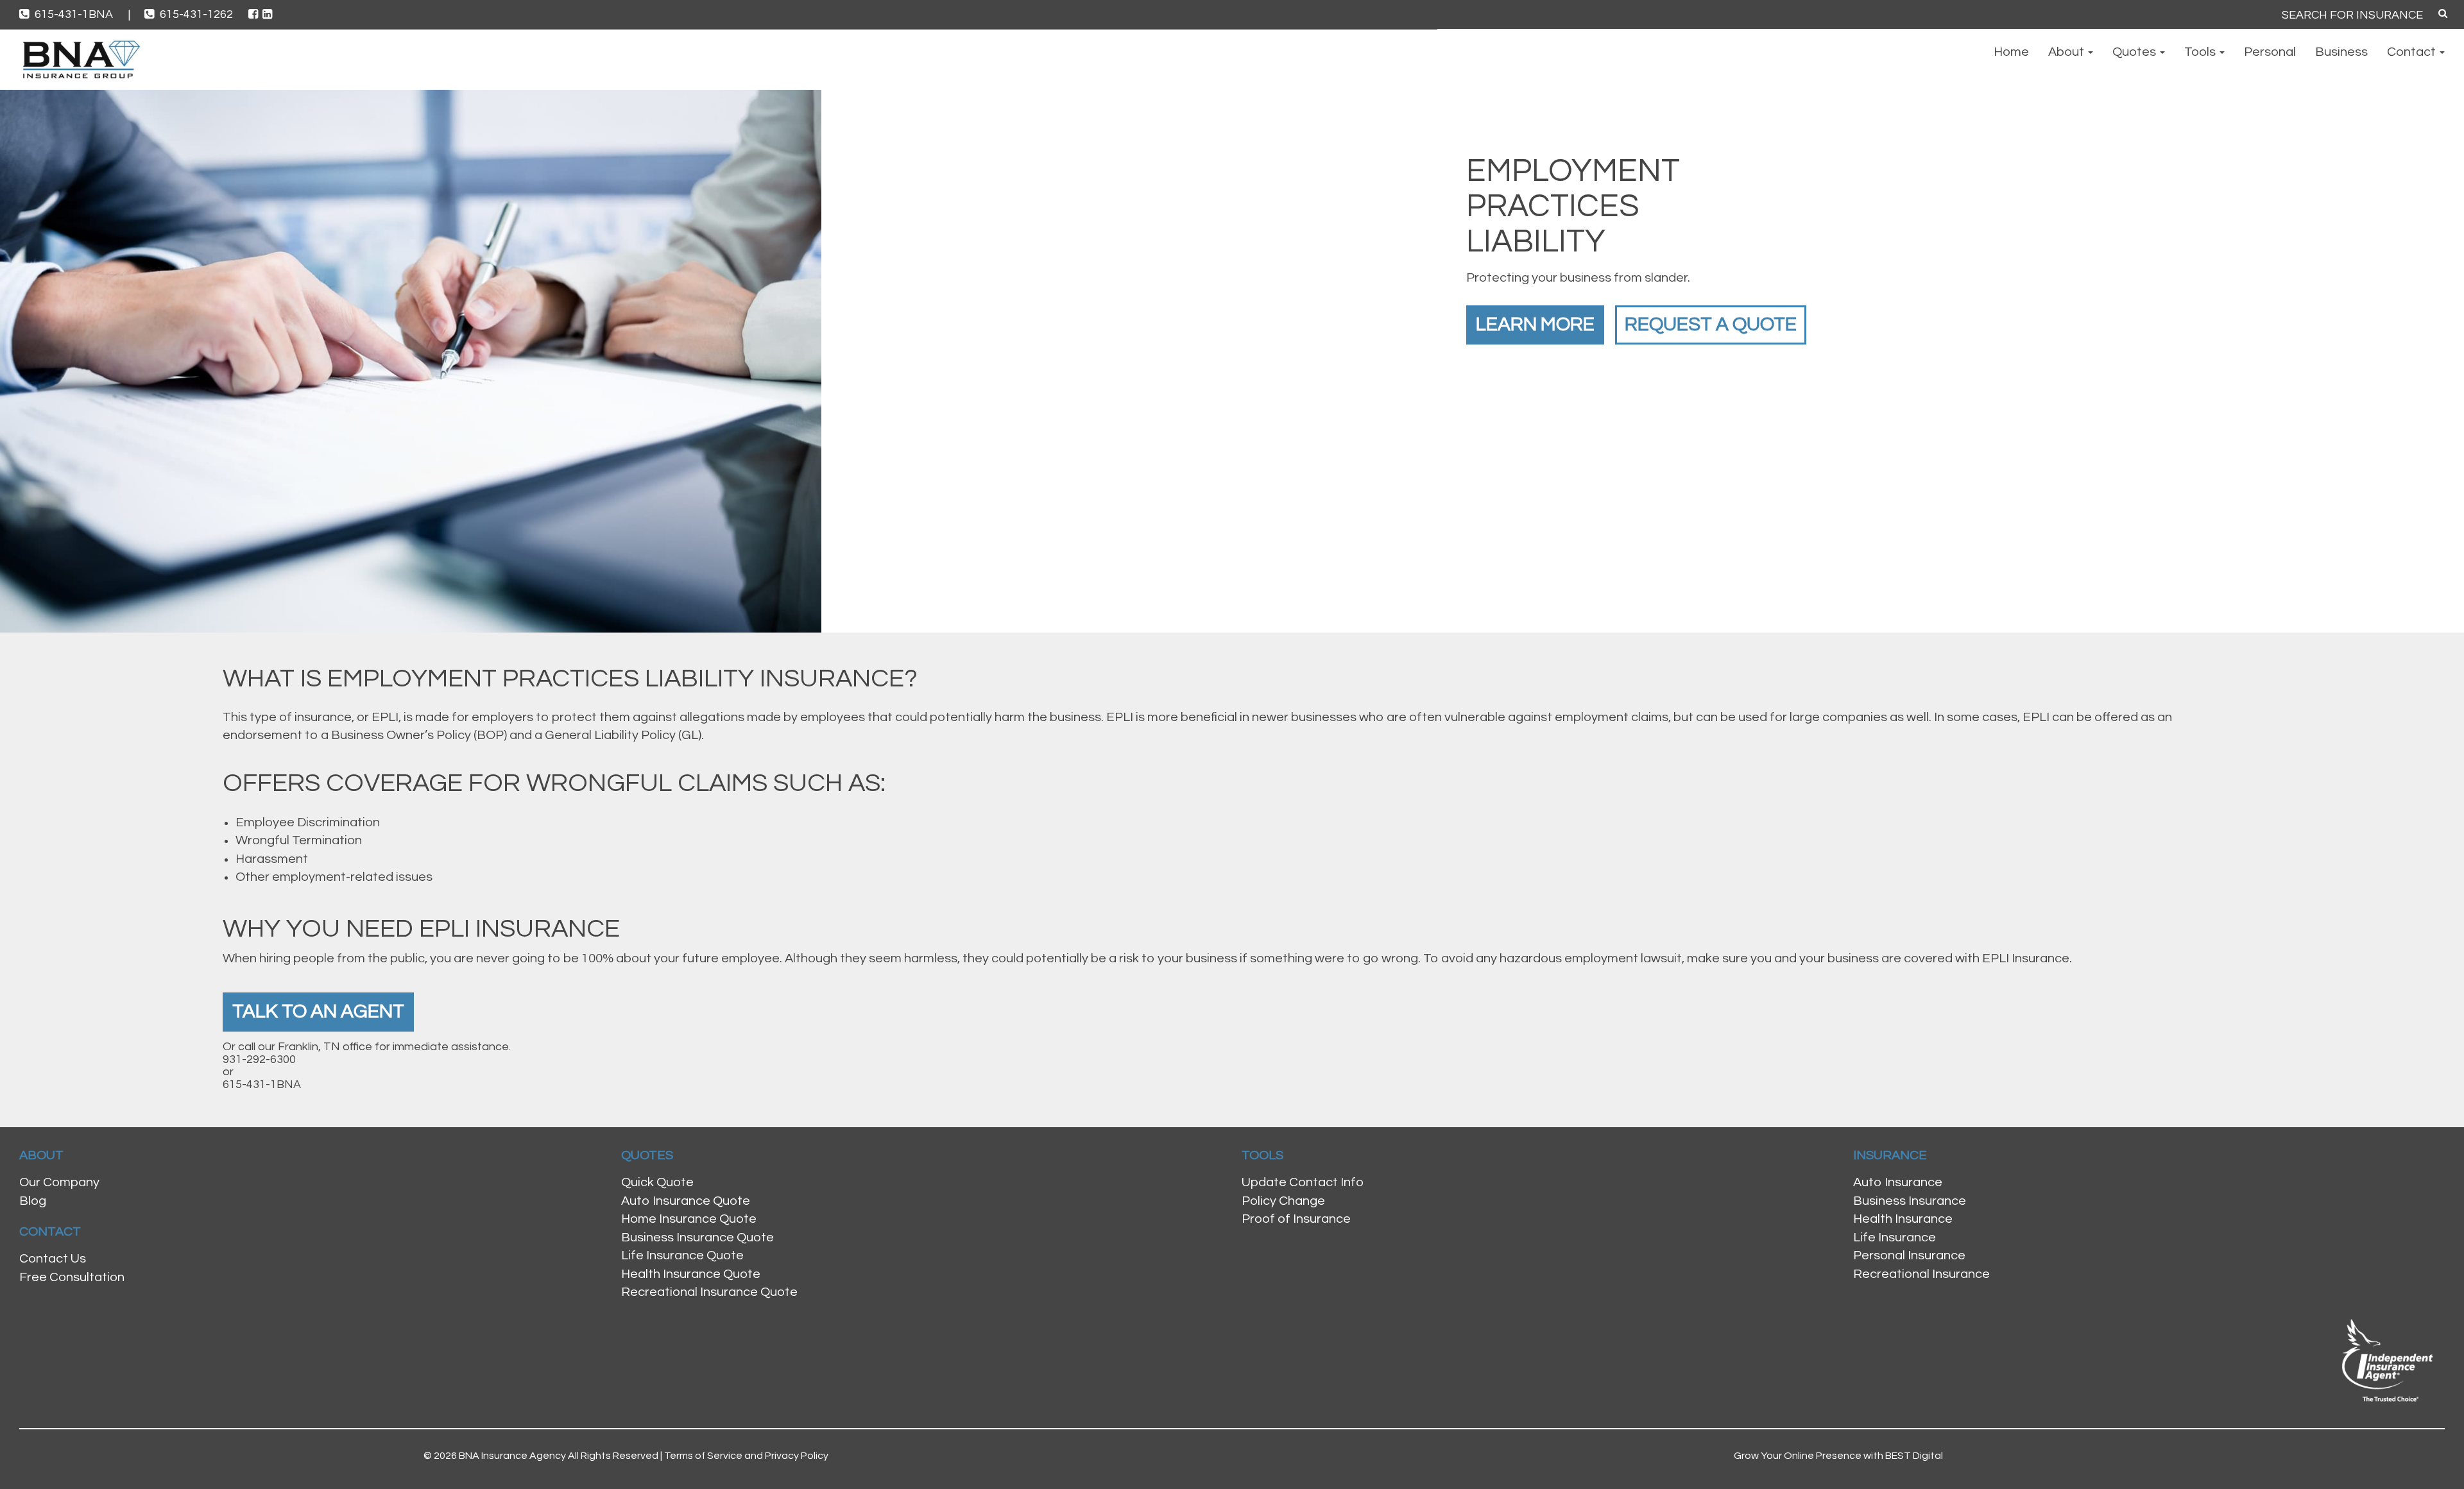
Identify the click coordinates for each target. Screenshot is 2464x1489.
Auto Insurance (1898, 1182)
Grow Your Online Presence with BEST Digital (1838, 1456)
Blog (33, 1201)
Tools (2201, 52)
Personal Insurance (1909, 1255)
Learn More (1535, 324)
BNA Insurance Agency (512, 1456)
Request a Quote (1711, 324)
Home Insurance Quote (689, 1219)
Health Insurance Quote (691, 1274)
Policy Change (1283, 1201)
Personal (2270, 52)
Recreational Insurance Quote (709, 1292)
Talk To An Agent (318, 1011)
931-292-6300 (259, 1059)
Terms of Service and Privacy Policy (746, 1456)
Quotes (2135, 52)
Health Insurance (1903, 1219)
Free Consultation (72, 1277)
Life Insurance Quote (682, 1255)
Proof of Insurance (1296, 1219)
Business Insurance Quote (697, 1238)
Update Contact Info (1303, 1182)
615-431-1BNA (81, 14)
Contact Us (53, 1259)
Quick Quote (657, 1182)
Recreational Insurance (1921, 1274)
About (2067, 52)
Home (2011, 52)
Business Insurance (1910, 1201)
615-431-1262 (196, 14)
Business (2341, 52)
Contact (2413, 52)
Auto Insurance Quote (686, 1201)
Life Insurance (1895, 1238)
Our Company (59, 1182)
